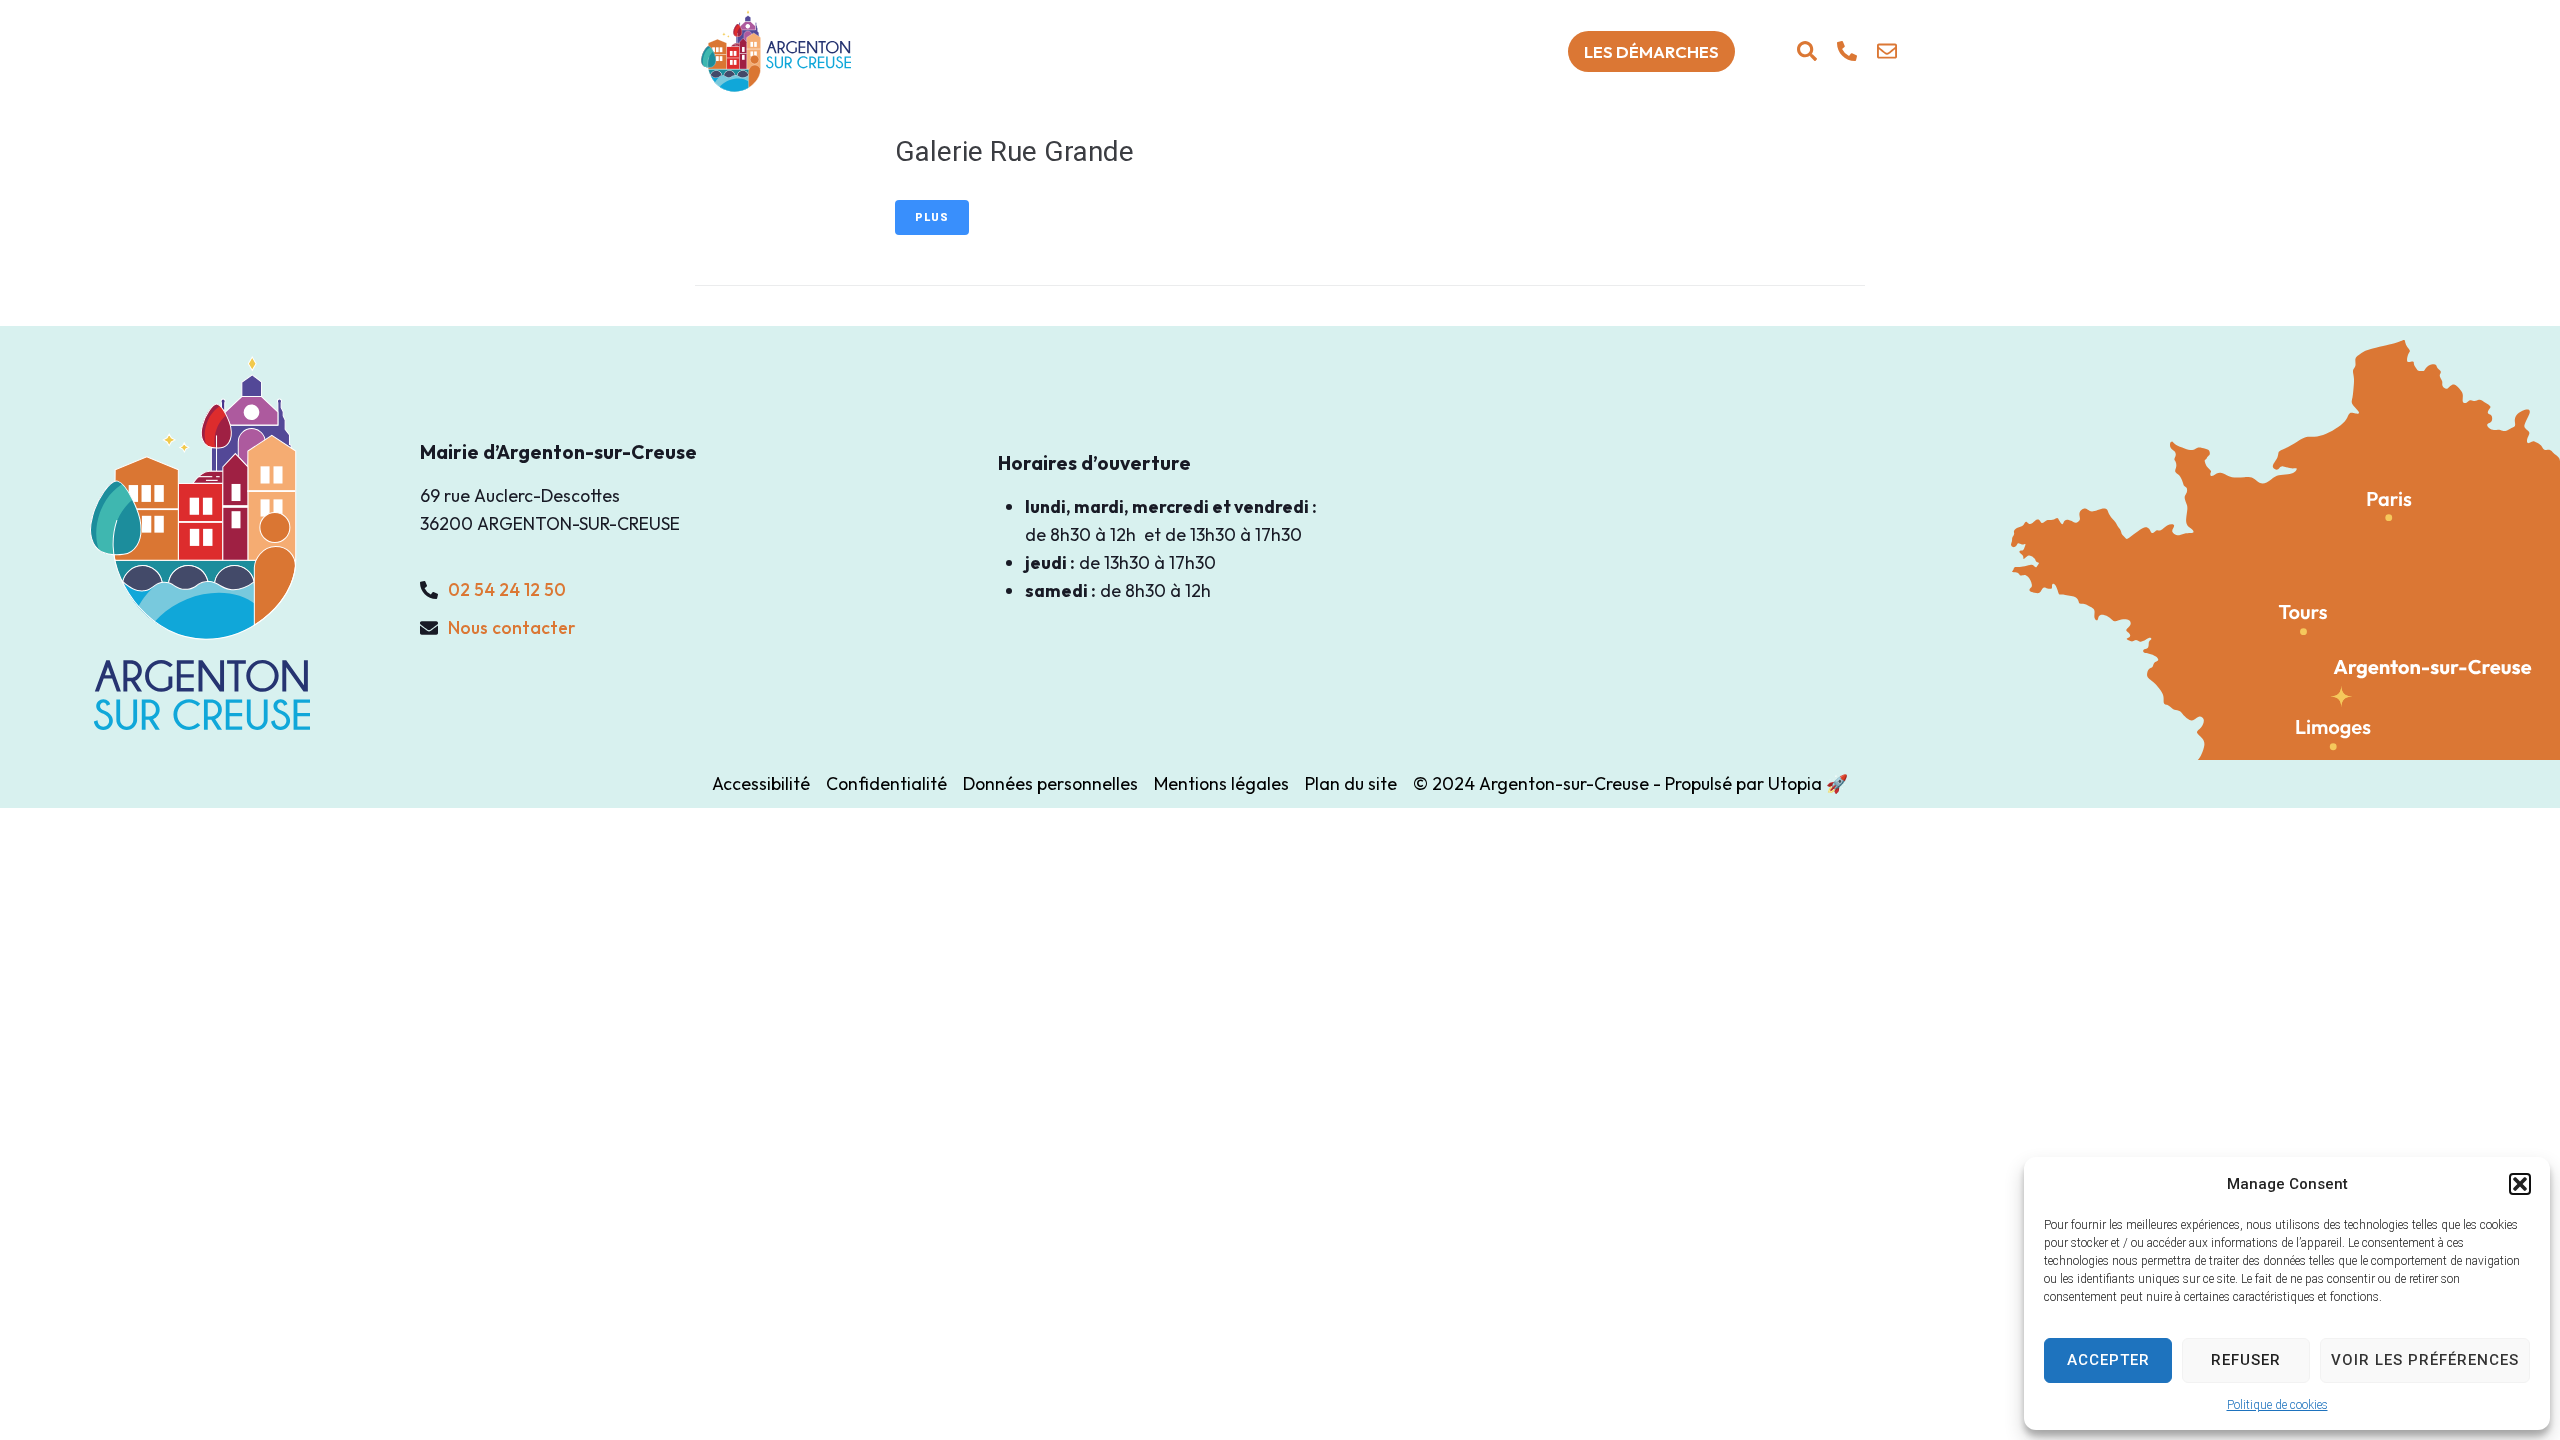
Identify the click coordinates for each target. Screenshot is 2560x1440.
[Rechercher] (1807, 51)
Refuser (2246, 1360)
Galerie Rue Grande (1014, 151)
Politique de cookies (2277, 1405)
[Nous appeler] (1847, 51)
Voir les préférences (2425, 1360)
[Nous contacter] (1887, 51)
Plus (932, 217)
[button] (2520, 1184)
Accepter (2108, 1360)
